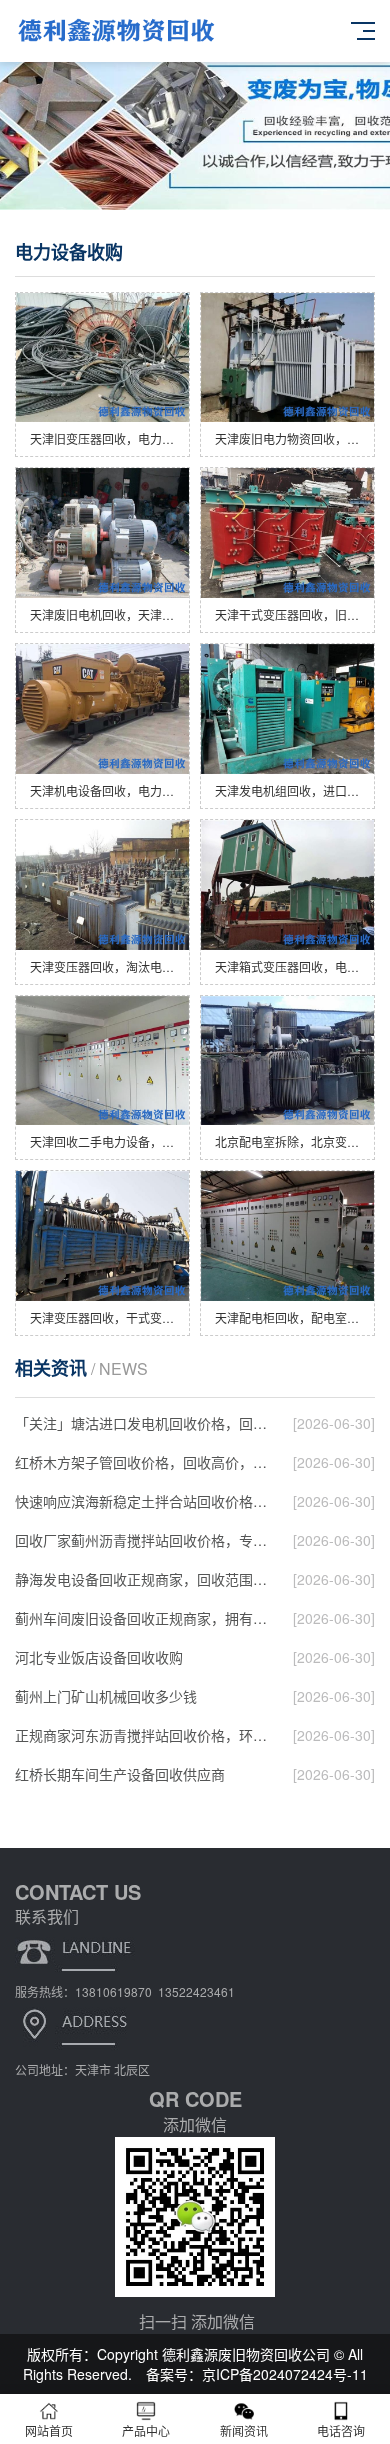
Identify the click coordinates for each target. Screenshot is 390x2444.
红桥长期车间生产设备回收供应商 (120, 1774)
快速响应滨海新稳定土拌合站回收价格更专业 (141, 1501)
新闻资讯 (244, 2430)
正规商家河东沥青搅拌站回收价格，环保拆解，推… (141, 1735)
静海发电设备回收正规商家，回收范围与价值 (141, 1579)
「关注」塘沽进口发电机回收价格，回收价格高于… (141, 1423)
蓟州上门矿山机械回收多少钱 (106, 1696)
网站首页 (49, 2430)
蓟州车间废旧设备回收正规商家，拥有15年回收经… (141, 1618)
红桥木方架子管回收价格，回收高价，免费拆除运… (141, 1462)
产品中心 (146, 2430)
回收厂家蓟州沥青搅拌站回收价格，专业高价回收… (141, 1540)
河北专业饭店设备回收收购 (99, 1657)
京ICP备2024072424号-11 (285, 2374)
